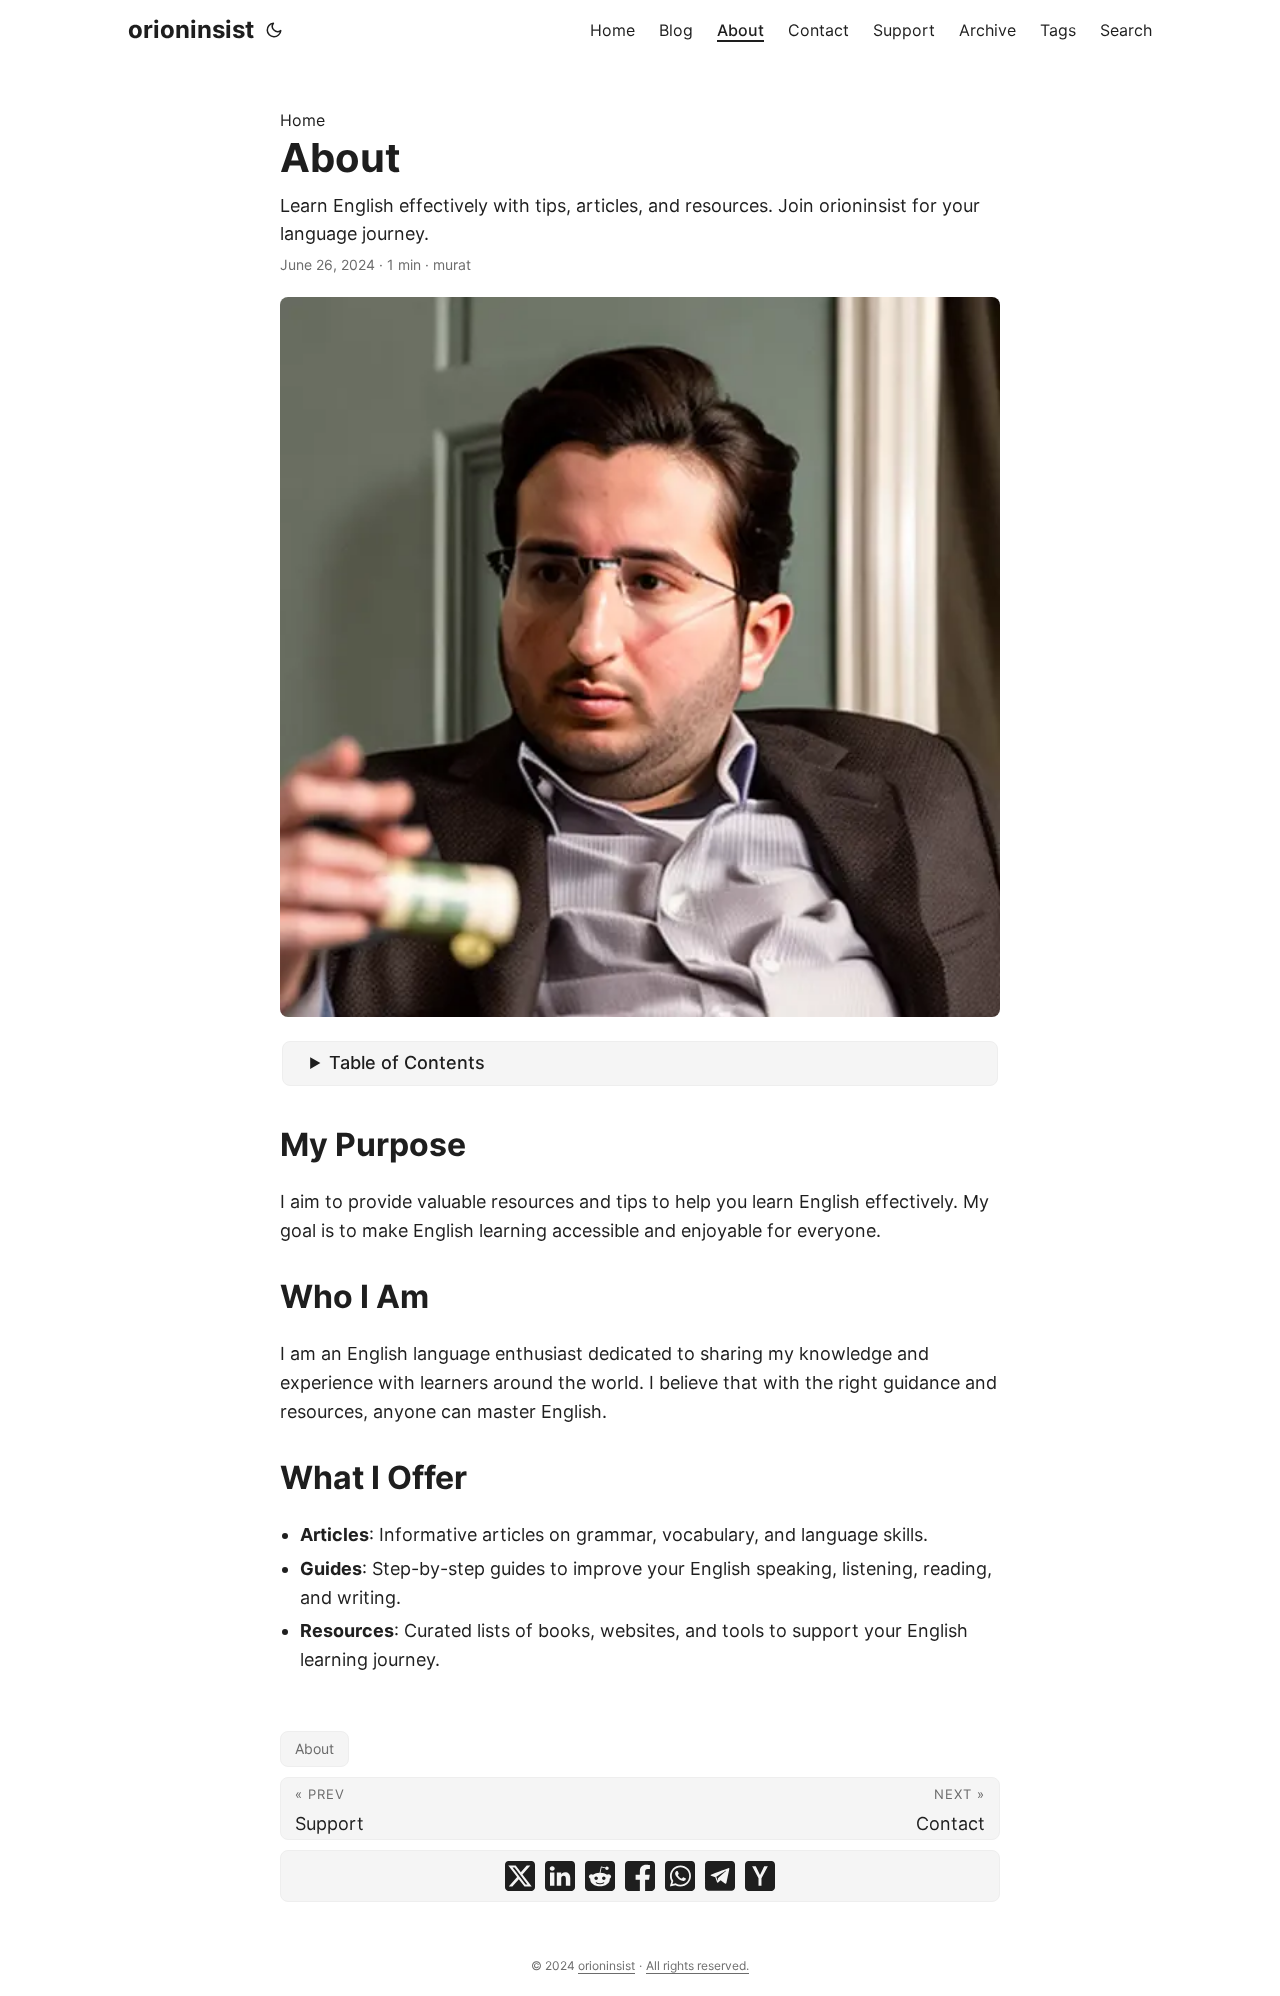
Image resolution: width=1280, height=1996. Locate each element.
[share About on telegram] (720, 1876)
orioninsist (191, 29)
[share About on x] (520, 1876)
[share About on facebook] (640, 1876)
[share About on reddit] (600, 1876)
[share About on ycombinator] (760, 1876)
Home (302, 120)
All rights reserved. (697, 1965)
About (314, 1748)
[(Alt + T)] (274, 30)
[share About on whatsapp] (680, 1876)
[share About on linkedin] (560, 1876)
